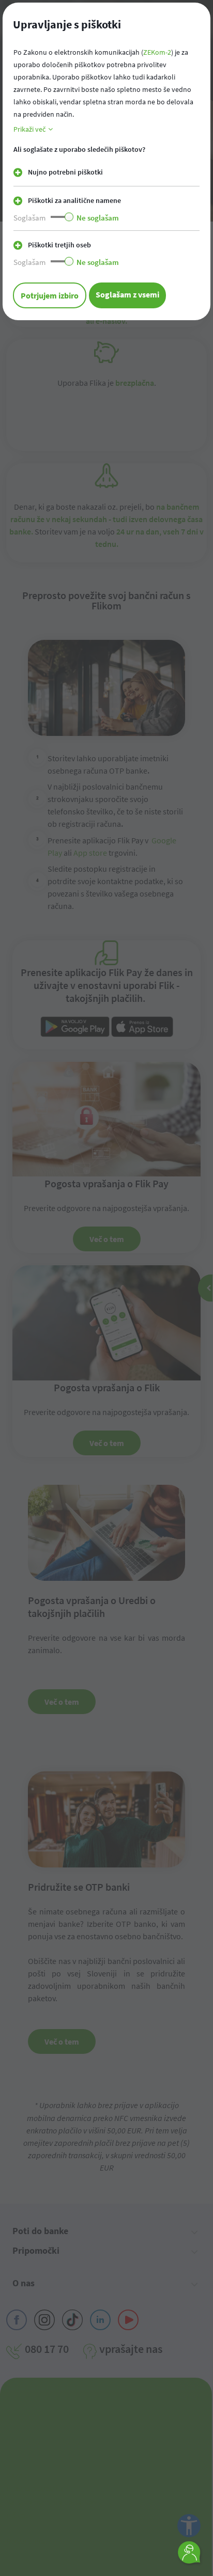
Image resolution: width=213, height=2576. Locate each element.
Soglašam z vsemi (127, 294)
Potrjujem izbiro (50, 295)
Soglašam (29, 218)
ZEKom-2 (157, 52)
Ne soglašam (98, 218)
